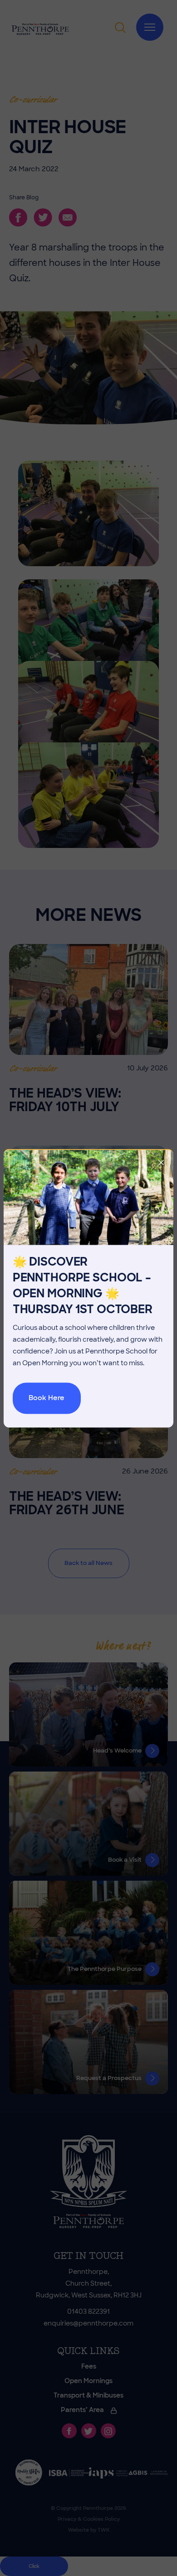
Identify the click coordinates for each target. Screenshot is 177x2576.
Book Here (47, 1398)
